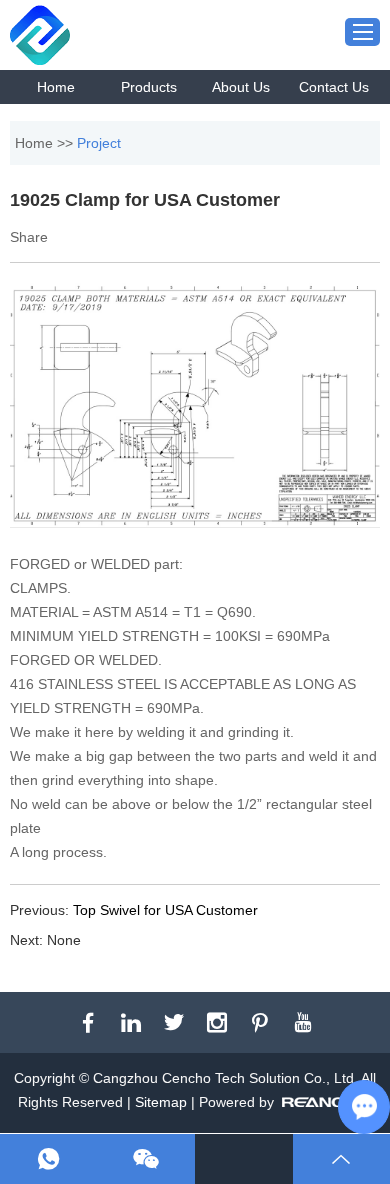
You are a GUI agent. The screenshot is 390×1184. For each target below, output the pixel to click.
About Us (241, 87)
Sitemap (161, 1102)
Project (99, 143)
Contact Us (334, 87)
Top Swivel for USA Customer (165, 910)
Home (56, 87)
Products (149, 87)
